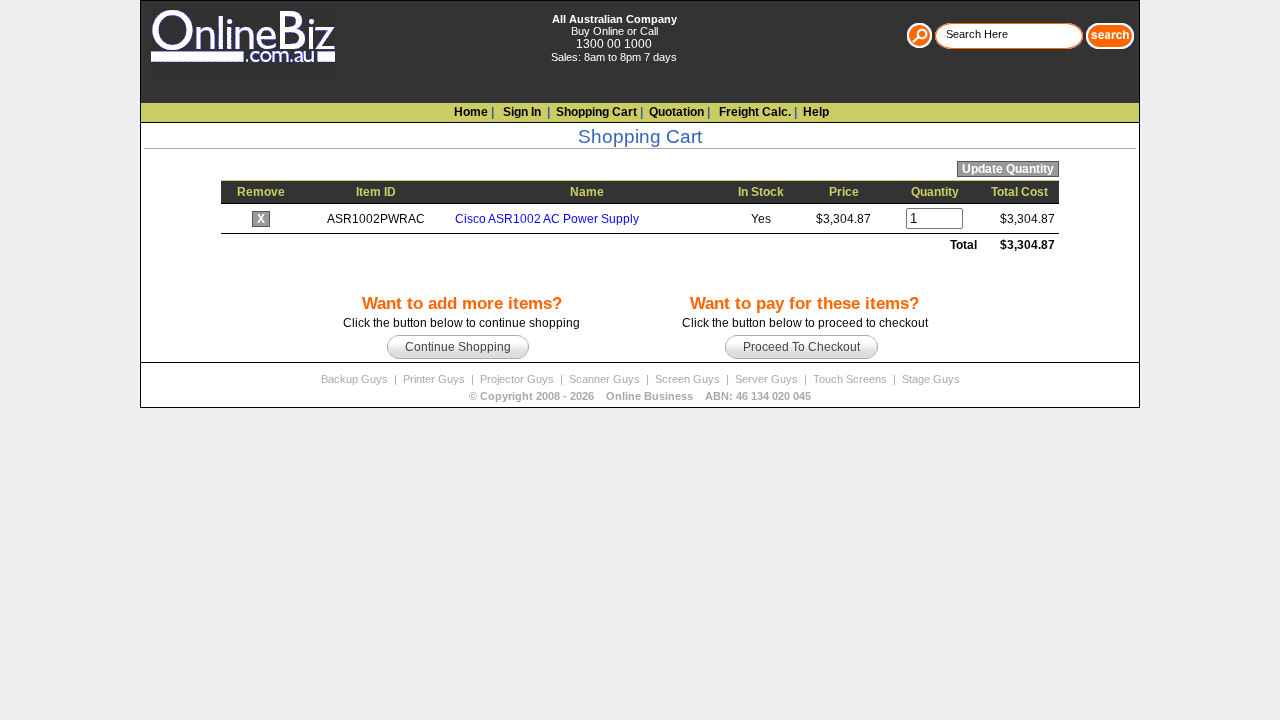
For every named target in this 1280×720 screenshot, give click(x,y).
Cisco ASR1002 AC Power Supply (547, 219)
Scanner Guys (606, 379)
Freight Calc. (753, 112)
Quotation (676, 112)
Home (471, 112)
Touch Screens (851, 379)
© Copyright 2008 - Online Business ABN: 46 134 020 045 (640, 396)
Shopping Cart (596, 112)
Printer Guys (435, 379)
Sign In (520, 112)
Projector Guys (518, 379)
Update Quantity (1008, 169)
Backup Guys (356, 379)
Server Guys (768, 379)
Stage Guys (931, 379)
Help (816, 112)
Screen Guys (689, 379)
